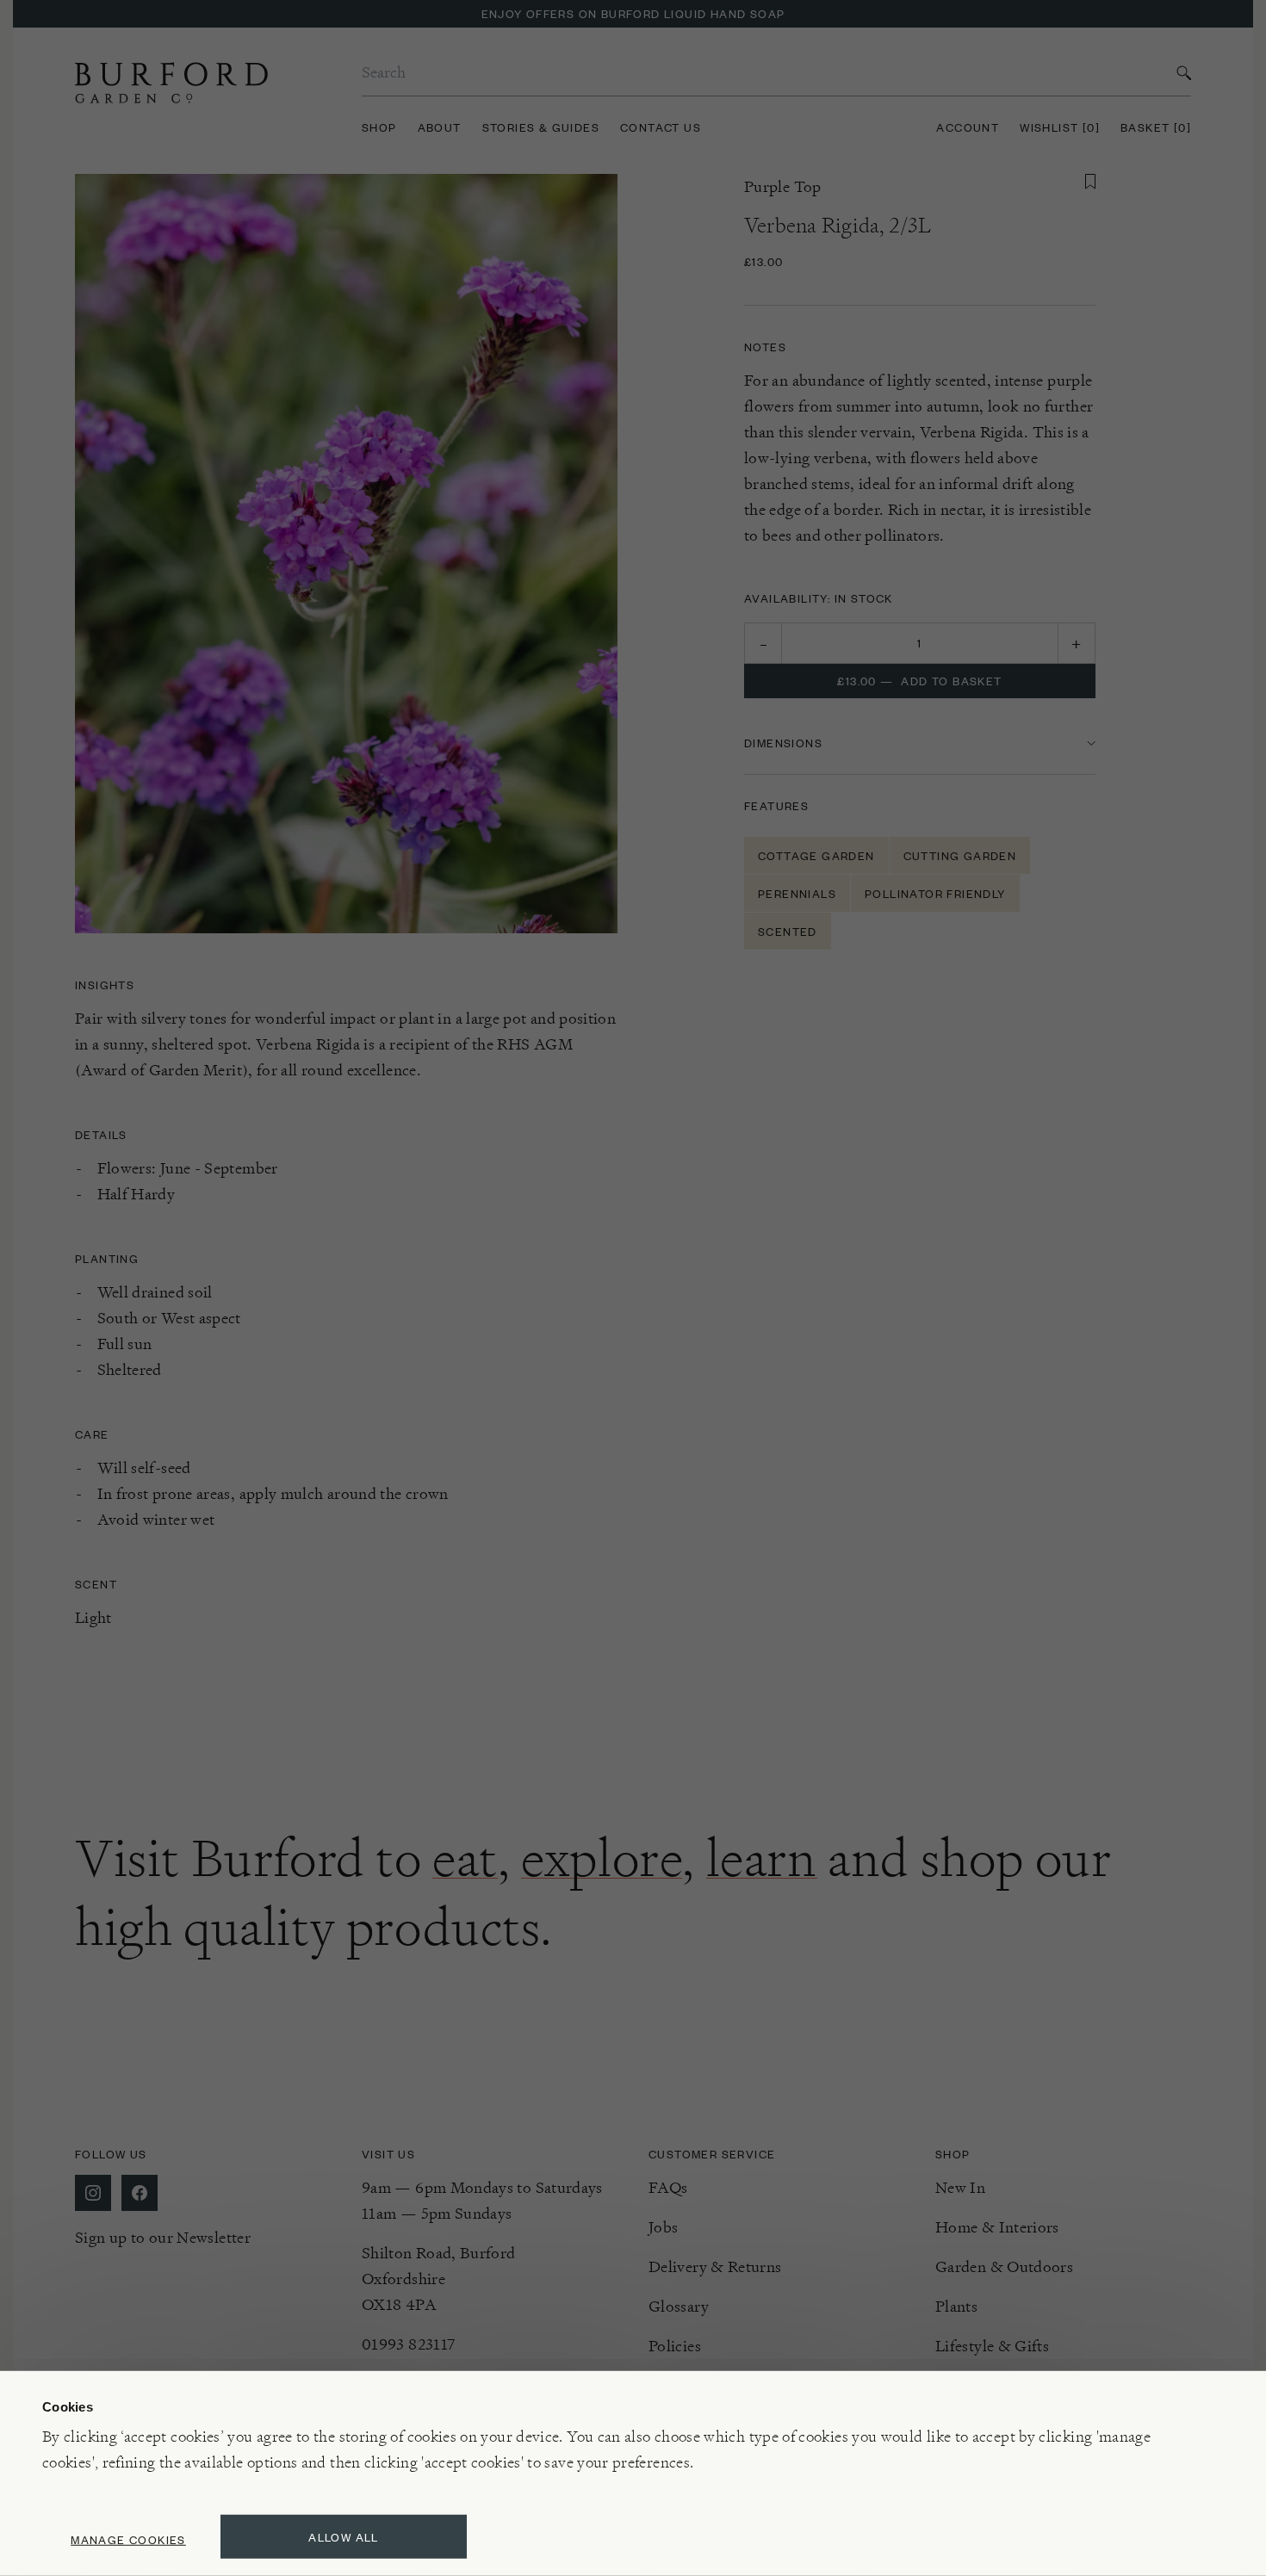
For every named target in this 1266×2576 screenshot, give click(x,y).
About (440, 127)
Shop (379, 127)
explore (602, 1858)
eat (465, 1858)
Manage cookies (128, 2539)
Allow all (344, 2537)
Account (968, 127)
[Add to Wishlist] (1090, 182)
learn (762, 1858)
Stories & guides (541, 127)
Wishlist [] (1060, 127)
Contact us (661, 127)
